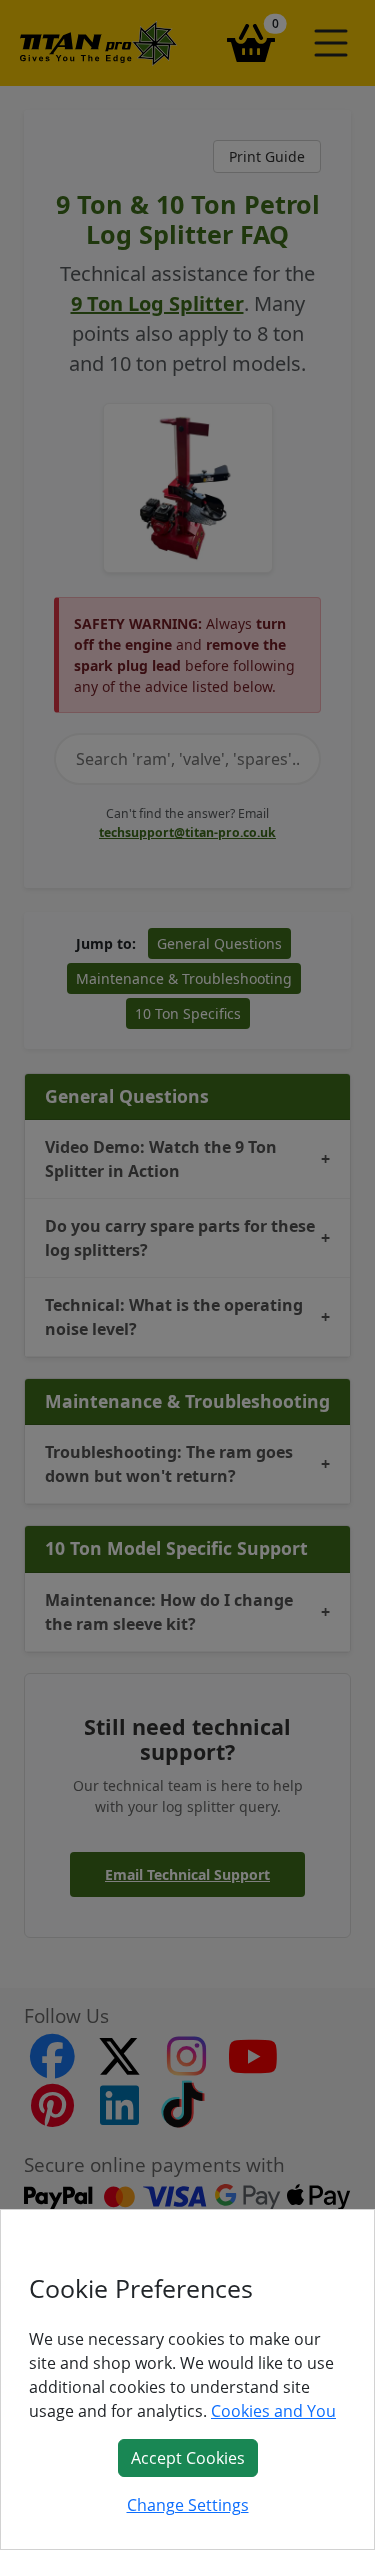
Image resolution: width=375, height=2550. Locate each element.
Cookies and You (273, 2411)
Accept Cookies (188, 2458)
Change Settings (188, 2505)
